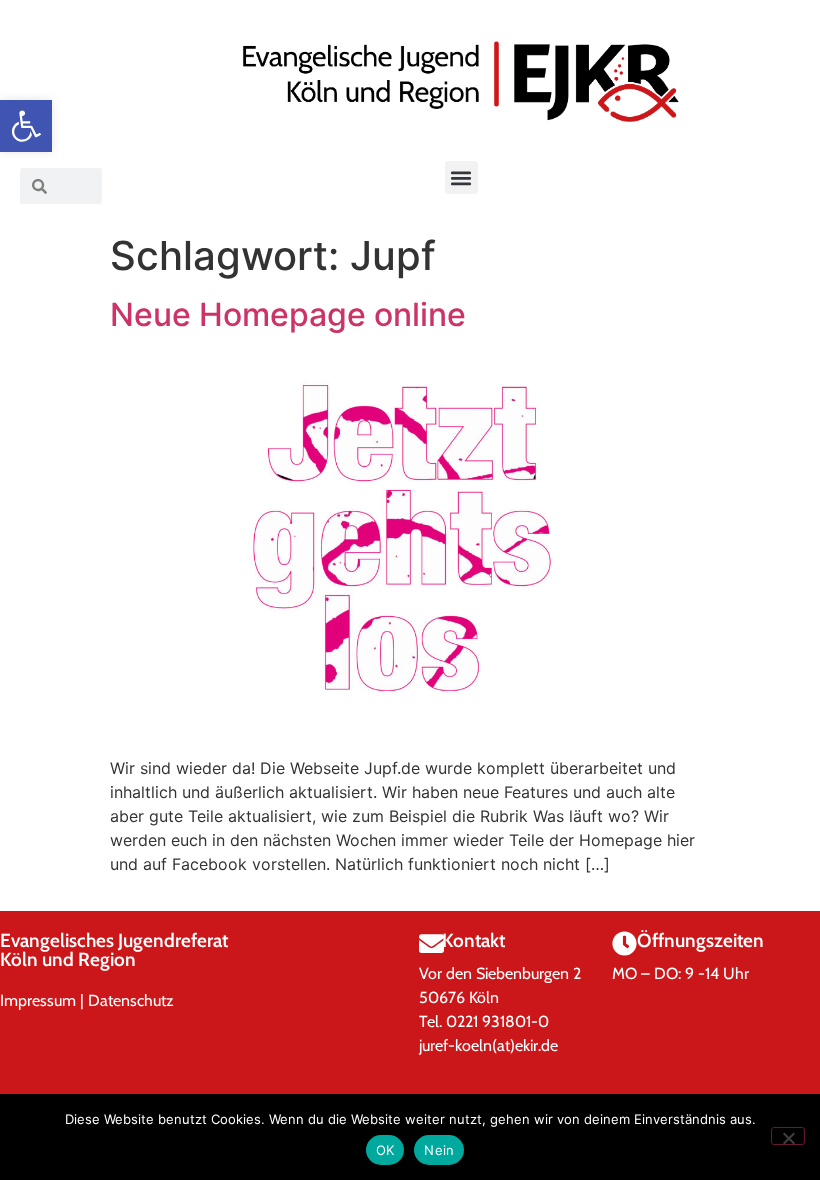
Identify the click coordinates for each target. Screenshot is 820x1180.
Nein (439, 1150)
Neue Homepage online (288, 314)
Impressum (38, 1000)
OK (385, 1150)
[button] (26, 126)
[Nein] (788, 1136)
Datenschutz (131, 1000)
